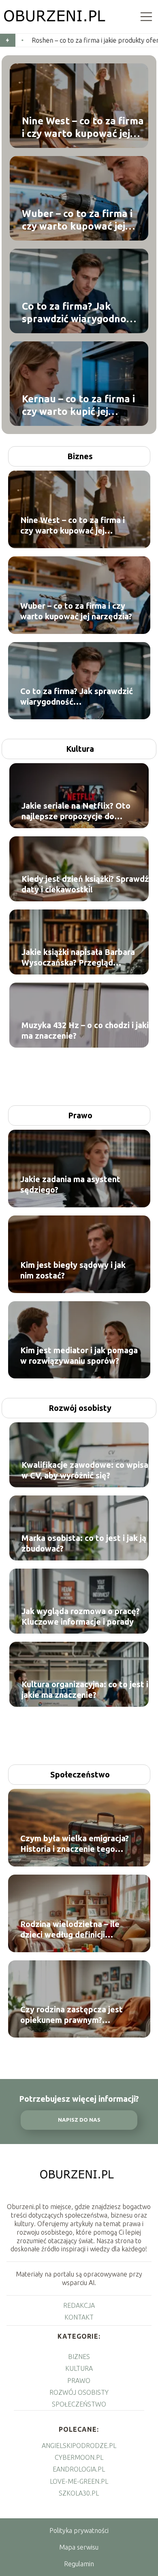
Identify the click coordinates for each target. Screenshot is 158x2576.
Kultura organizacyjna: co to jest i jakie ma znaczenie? (85, 1689)
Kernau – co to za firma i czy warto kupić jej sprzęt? (78, 405)
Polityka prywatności (79, 2530)
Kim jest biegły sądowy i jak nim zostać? (73, 1270)
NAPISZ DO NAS (79, 2120)
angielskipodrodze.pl (79, 2446)
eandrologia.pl (79, 2469)
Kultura (80, 749)
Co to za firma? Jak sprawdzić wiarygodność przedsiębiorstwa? (79, 313)
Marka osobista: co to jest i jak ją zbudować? (84, 1543)
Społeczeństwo (80, 1774)
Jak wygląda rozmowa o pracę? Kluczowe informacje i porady (81, 1616)
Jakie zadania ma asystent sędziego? (70, 1184)
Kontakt (79, 2317)
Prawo (80, 1115)
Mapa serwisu (79, 2547)
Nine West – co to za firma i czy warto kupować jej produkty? (83, 127)
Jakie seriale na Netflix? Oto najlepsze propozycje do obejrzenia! (76, 811)
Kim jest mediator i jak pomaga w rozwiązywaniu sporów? (79, 1355)
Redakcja (79, 2305)
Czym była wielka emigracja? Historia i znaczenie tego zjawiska (75, 1844)
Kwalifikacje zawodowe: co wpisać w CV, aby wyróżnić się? (87, 1470)
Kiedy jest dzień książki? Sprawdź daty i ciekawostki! (85, 884)
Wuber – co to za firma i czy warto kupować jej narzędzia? (77, 220)
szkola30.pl (79, 2493)
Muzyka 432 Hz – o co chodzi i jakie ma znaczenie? (88, 1030)
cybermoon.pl (79, 2457)
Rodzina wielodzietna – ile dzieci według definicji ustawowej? (70, 1930)
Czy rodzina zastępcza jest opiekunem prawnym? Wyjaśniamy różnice (72, 2015)
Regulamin (79, 2564)
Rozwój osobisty (80, 1408)
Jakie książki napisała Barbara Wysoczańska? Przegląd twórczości (78, 958)
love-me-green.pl (79, 2481)
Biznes (80, 456)
